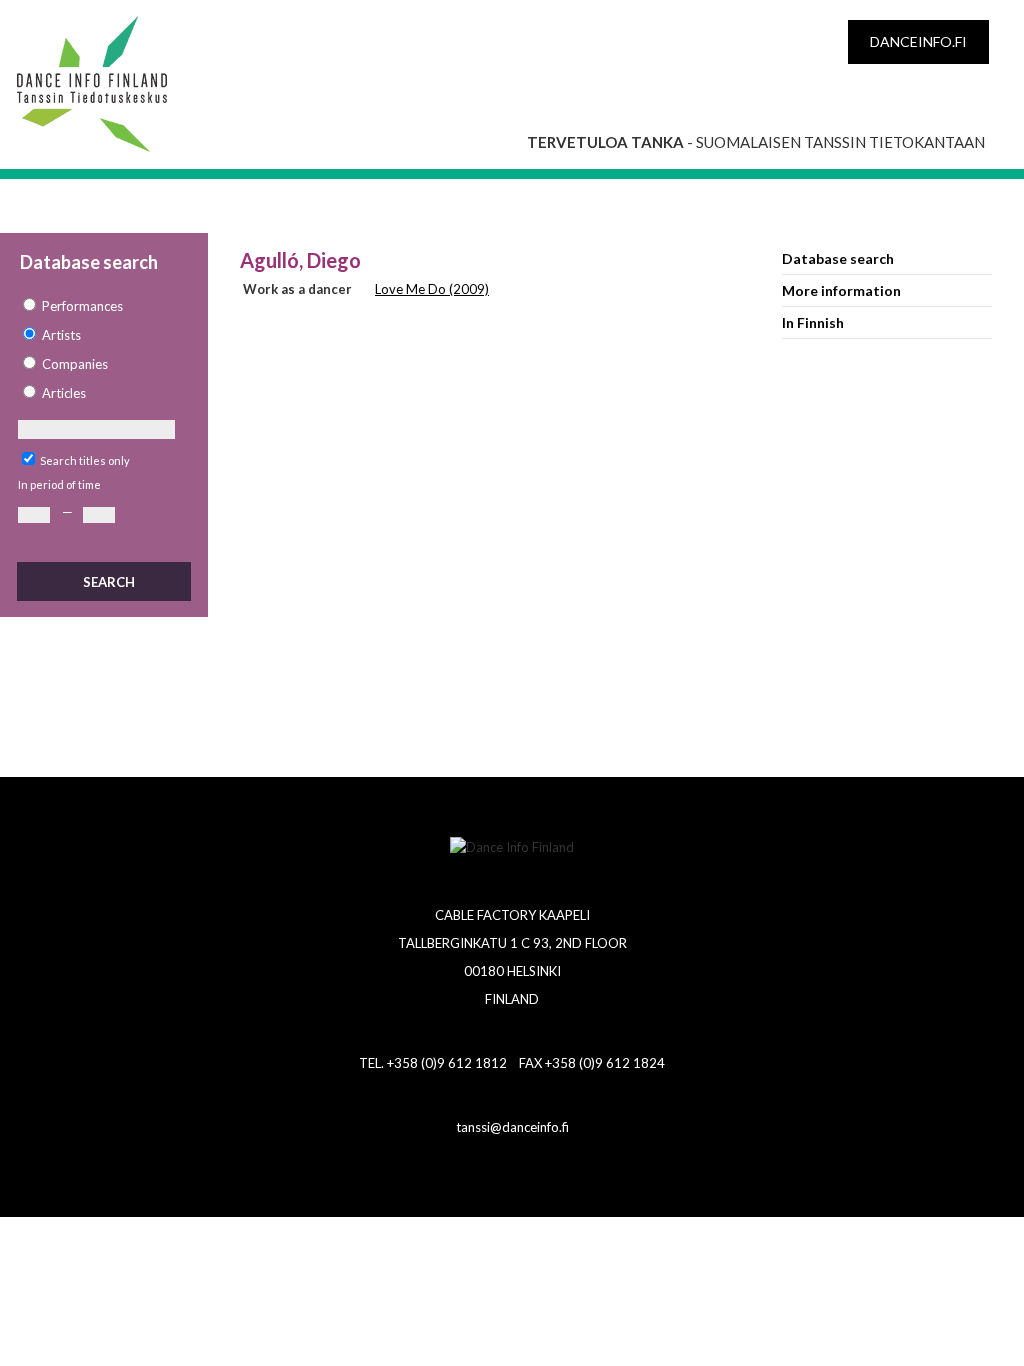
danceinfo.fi (918, 41)
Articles (64, 393)
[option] (103, 306)
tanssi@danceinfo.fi (512, 1127)
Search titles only (85, 460)
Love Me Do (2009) (432, 289)
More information (841, 290)
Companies (75, 364)
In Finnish (813, 322)
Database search (838, 258)
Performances (82, 306)
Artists (61, 335)
